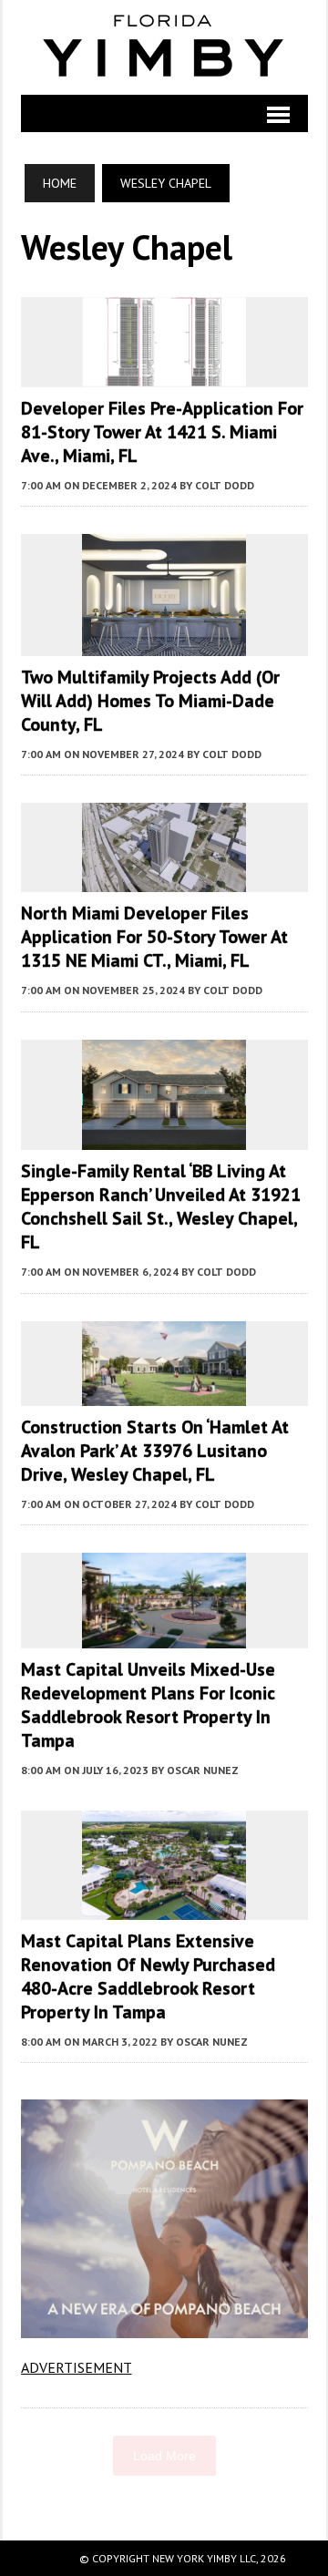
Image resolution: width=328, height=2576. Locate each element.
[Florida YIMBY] (164, 47)
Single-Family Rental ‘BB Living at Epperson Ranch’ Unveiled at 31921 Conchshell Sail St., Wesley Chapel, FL (161, 1206)
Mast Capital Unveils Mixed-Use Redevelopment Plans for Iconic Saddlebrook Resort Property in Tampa (148, 1705)
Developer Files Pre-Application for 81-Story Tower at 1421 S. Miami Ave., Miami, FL (162, 432)
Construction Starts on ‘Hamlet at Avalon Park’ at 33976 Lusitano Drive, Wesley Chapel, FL (155, 1451)
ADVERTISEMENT (77, 2367)
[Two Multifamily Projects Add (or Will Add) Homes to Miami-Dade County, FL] (164, 644)
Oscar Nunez (203, 1770)
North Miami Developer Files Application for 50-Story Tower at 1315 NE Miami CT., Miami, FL (154, 937)
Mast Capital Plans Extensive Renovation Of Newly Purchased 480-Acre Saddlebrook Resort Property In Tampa (148, 1976)
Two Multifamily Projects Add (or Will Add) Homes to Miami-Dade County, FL (150, 701)
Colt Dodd (225, 485)
